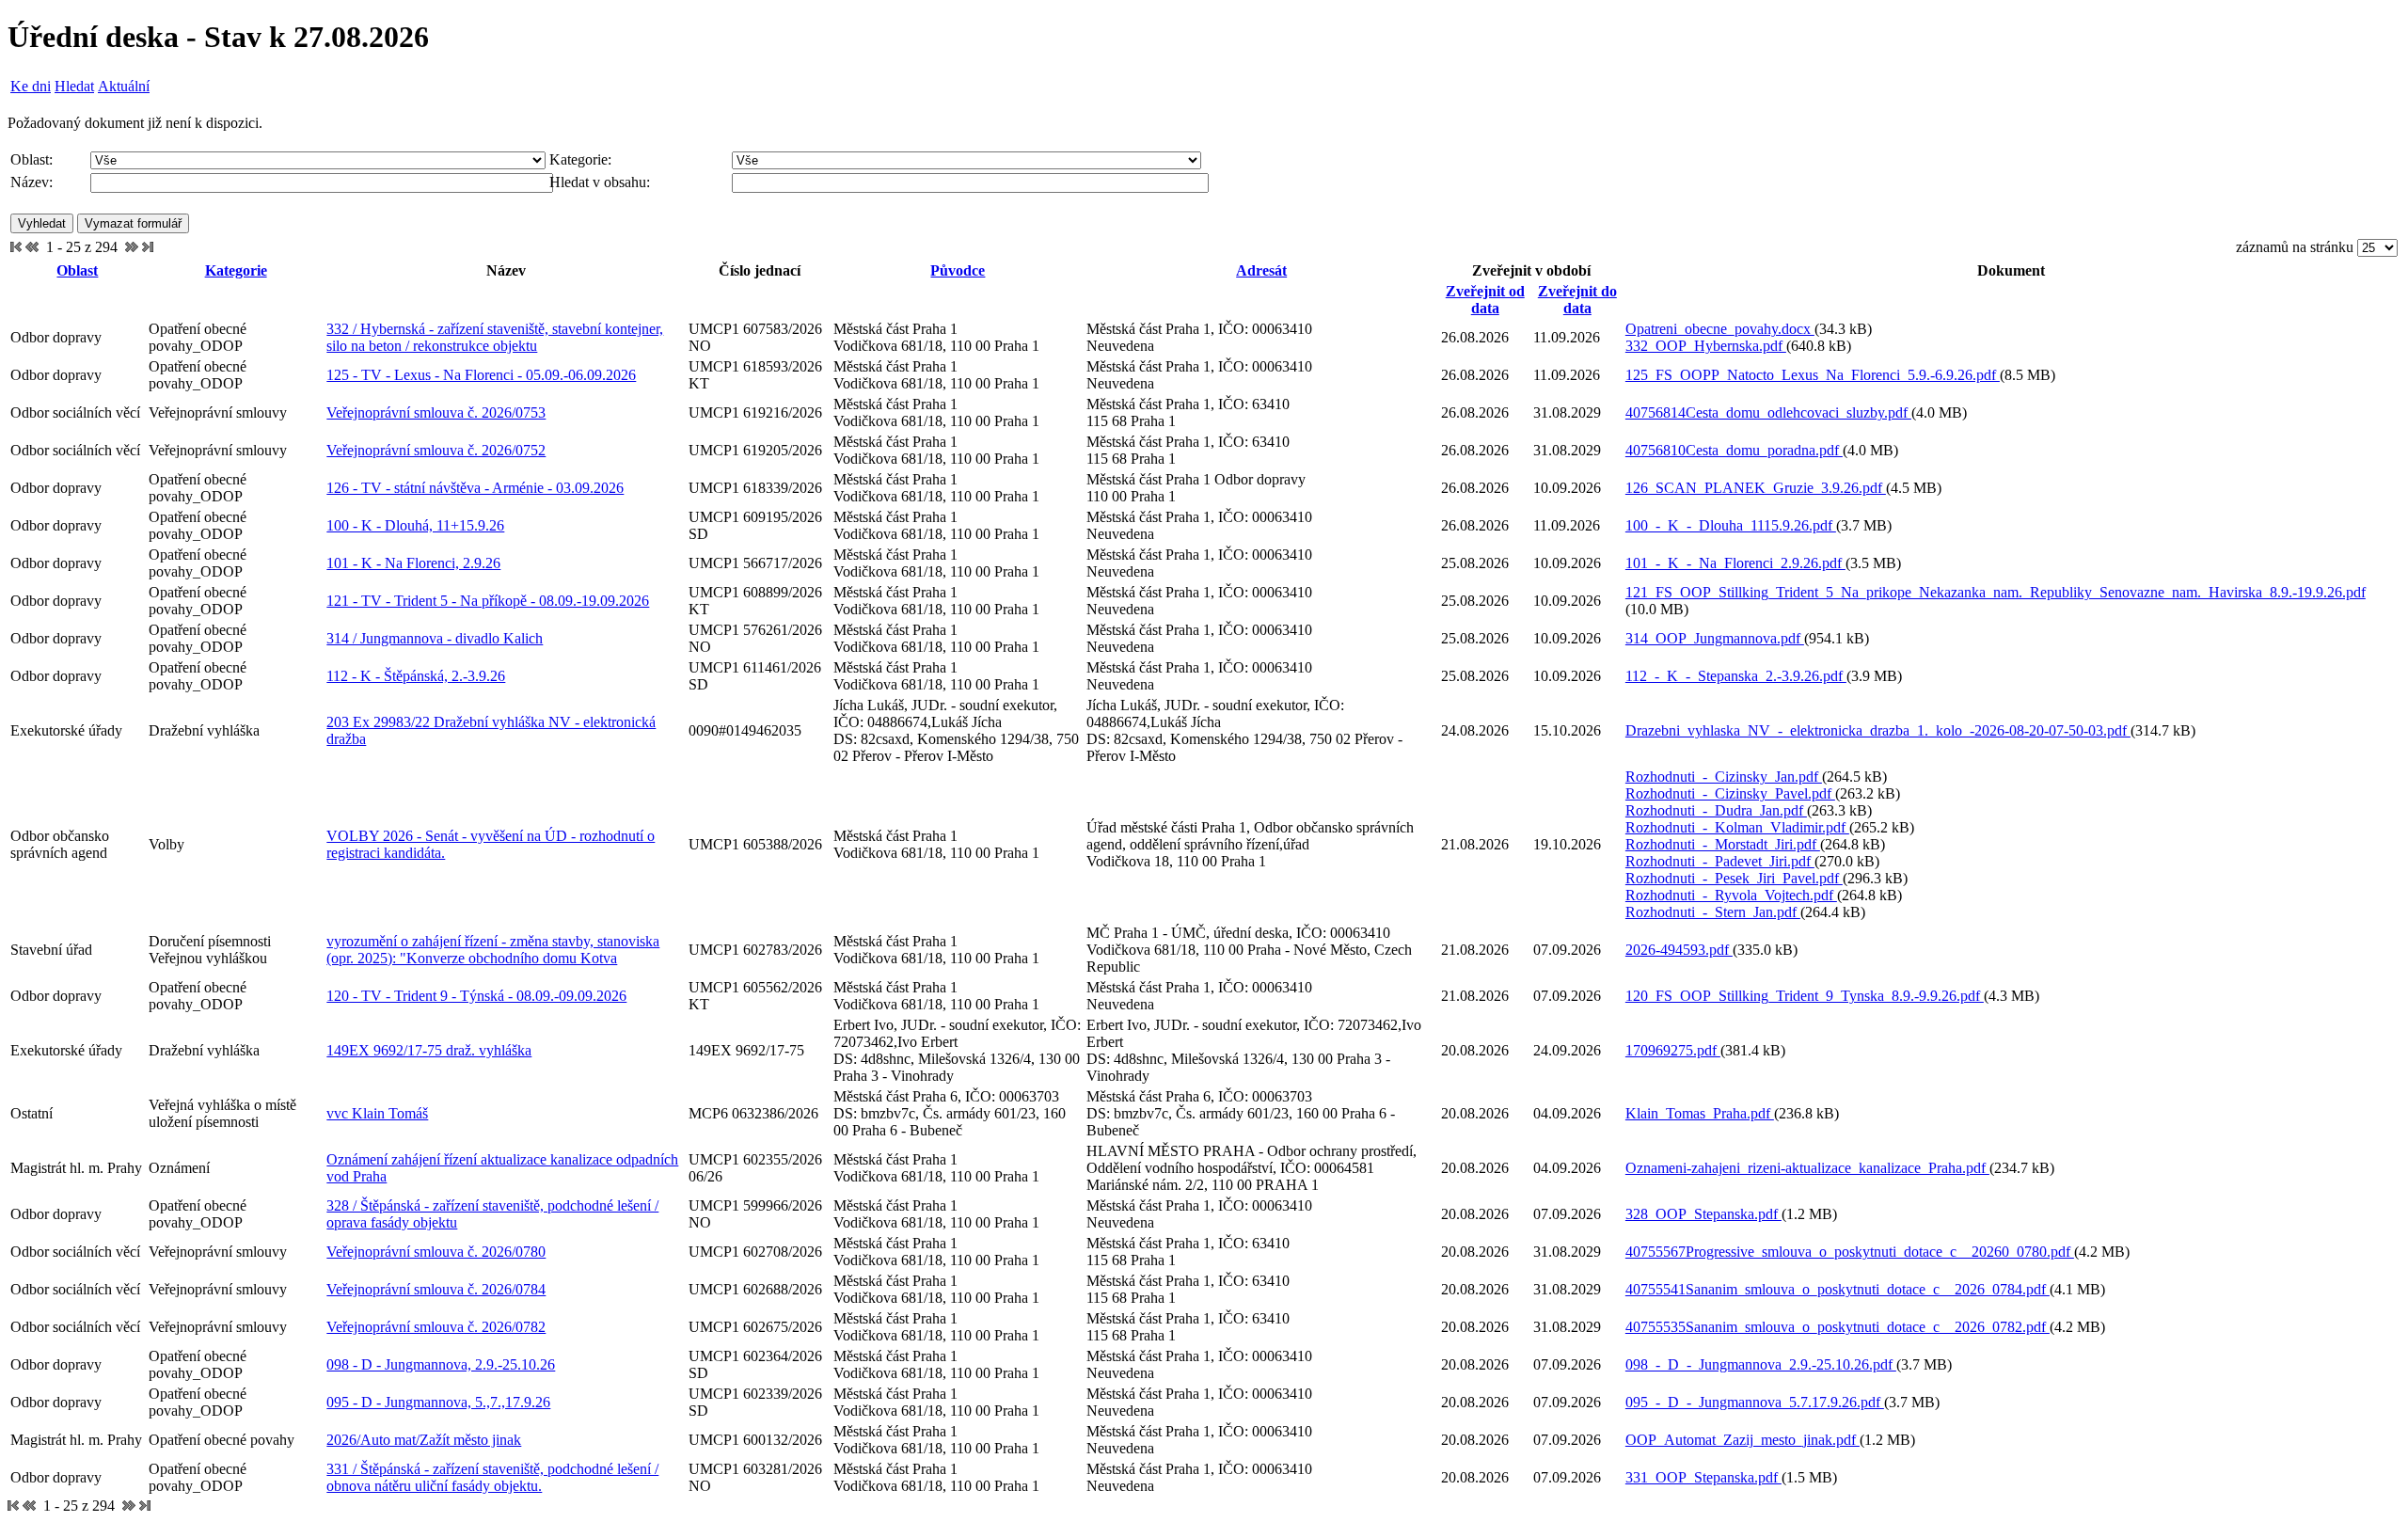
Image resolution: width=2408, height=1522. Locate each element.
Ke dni (31, 86)
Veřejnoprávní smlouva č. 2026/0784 (436, 1289)
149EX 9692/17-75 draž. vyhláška (429, 1050)
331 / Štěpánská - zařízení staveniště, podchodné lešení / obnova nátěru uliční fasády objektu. (492, 1477)
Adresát (1261, 270)
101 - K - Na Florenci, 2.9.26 (413, 563)
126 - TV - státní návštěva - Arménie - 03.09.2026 (475, 488)
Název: (32, 182)
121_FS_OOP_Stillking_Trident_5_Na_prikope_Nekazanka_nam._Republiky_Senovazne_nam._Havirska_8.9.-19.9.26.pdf (1996, 592)
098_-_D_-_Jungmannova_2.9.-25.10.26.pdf (1761, 1364)
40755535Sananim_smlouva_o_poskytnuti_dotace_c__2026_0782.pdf (1838, 1327)
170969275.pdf (1673, 1050)
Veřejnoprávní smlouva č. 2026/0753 (436, 412)
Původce (958, 270)
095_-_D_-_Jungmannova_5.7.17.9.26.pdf (1755, 1402)
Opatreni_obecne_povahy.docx (1720, 329)
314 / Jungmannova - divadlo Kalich (435, 638)
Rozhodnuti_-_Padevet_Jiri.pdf (1720, 861)
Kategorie (236, 270)
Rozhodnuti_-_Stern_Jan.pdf (1713, 912)
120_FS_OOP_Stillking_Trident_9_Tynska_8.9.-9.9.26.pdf (1805, 996)
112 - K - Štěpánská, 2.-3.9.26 (416, 676)
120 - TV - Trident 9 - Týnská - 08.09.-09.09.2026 (476, 996)
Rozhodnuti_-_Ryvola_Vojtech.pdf (1731, 895)
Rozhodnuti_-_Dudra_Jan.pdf (1716, 810)
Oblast (77, 270)
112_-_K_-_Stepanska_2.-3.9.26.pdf (1736, 676)
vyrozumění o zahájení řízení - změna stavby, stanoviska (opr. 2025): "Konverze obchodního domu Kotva (493, 950)
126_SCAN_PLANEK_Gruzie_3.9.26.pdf (1756, 488)
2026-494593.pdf (1679, 950)
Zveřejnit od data (1485, 300)
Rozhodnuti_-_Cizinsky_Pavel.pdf (1730, 793)
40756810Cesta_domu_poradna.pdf (1734, 450)
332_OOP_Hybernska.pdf (1706, 346)
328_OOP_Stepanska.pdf (1703, 1214)
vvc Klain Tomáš (377, 1113)
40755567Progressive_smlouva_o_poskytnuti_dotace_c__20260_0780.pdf (1850, 1252)
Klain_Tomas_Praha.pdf (1700, 1113)
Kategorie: (580, 159)
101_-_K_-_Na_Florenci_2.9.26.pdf (1735, 563)
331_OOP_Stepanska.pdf (1703, 1477)
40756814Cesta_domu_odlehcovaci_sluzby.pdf (1768, 412)
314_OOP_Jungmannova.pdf (1715, 638)
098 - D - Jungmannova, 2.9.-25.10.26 (441, 1364)
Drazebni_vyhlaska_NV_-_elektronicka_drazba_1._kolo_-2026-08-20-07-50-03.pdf (1878, 730)
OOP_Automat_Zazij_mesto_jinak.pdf (1743, 1440)
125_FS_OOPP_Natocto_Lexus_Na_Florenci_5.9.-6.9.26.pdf (1813, 375)
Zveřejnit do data (1577, 300)
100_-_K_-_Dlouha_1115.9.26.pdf (1731, 525)
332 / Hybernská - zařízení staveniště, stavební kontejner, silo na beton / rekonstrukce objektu (495, 337)
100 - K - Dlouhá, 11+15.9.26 (415, 525)
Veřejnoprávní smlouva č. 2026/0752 (436, 450)
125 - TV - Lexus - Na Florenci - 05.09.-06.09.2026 (481, 375)
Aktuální (124, 86)
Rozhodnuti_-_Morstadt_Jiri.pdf (1723, 844)
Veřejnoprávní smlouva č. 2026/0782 (436, 1327)
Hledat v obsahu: (600, 182)
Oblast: (32, 159)
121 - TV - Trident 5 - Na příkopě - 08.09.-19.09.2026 (488, 601)
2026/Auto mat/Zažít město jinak (424, 1440)
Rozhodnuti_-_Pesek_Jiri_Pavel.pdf (1734, 878)
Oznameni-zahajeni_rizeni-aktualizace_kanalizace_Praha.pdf (1807, 1168)
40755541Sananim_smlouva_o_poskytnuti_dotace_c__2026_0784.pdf (1838, 1289)
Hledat (74, 86)
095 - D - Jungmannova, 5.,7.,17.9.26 (438, 1402)
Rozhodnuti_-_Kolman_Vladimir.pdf (1737, 827)
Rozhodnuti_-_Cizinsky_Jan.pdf (1724, 777)
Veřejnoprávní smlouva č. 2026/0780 (436, 1252)
